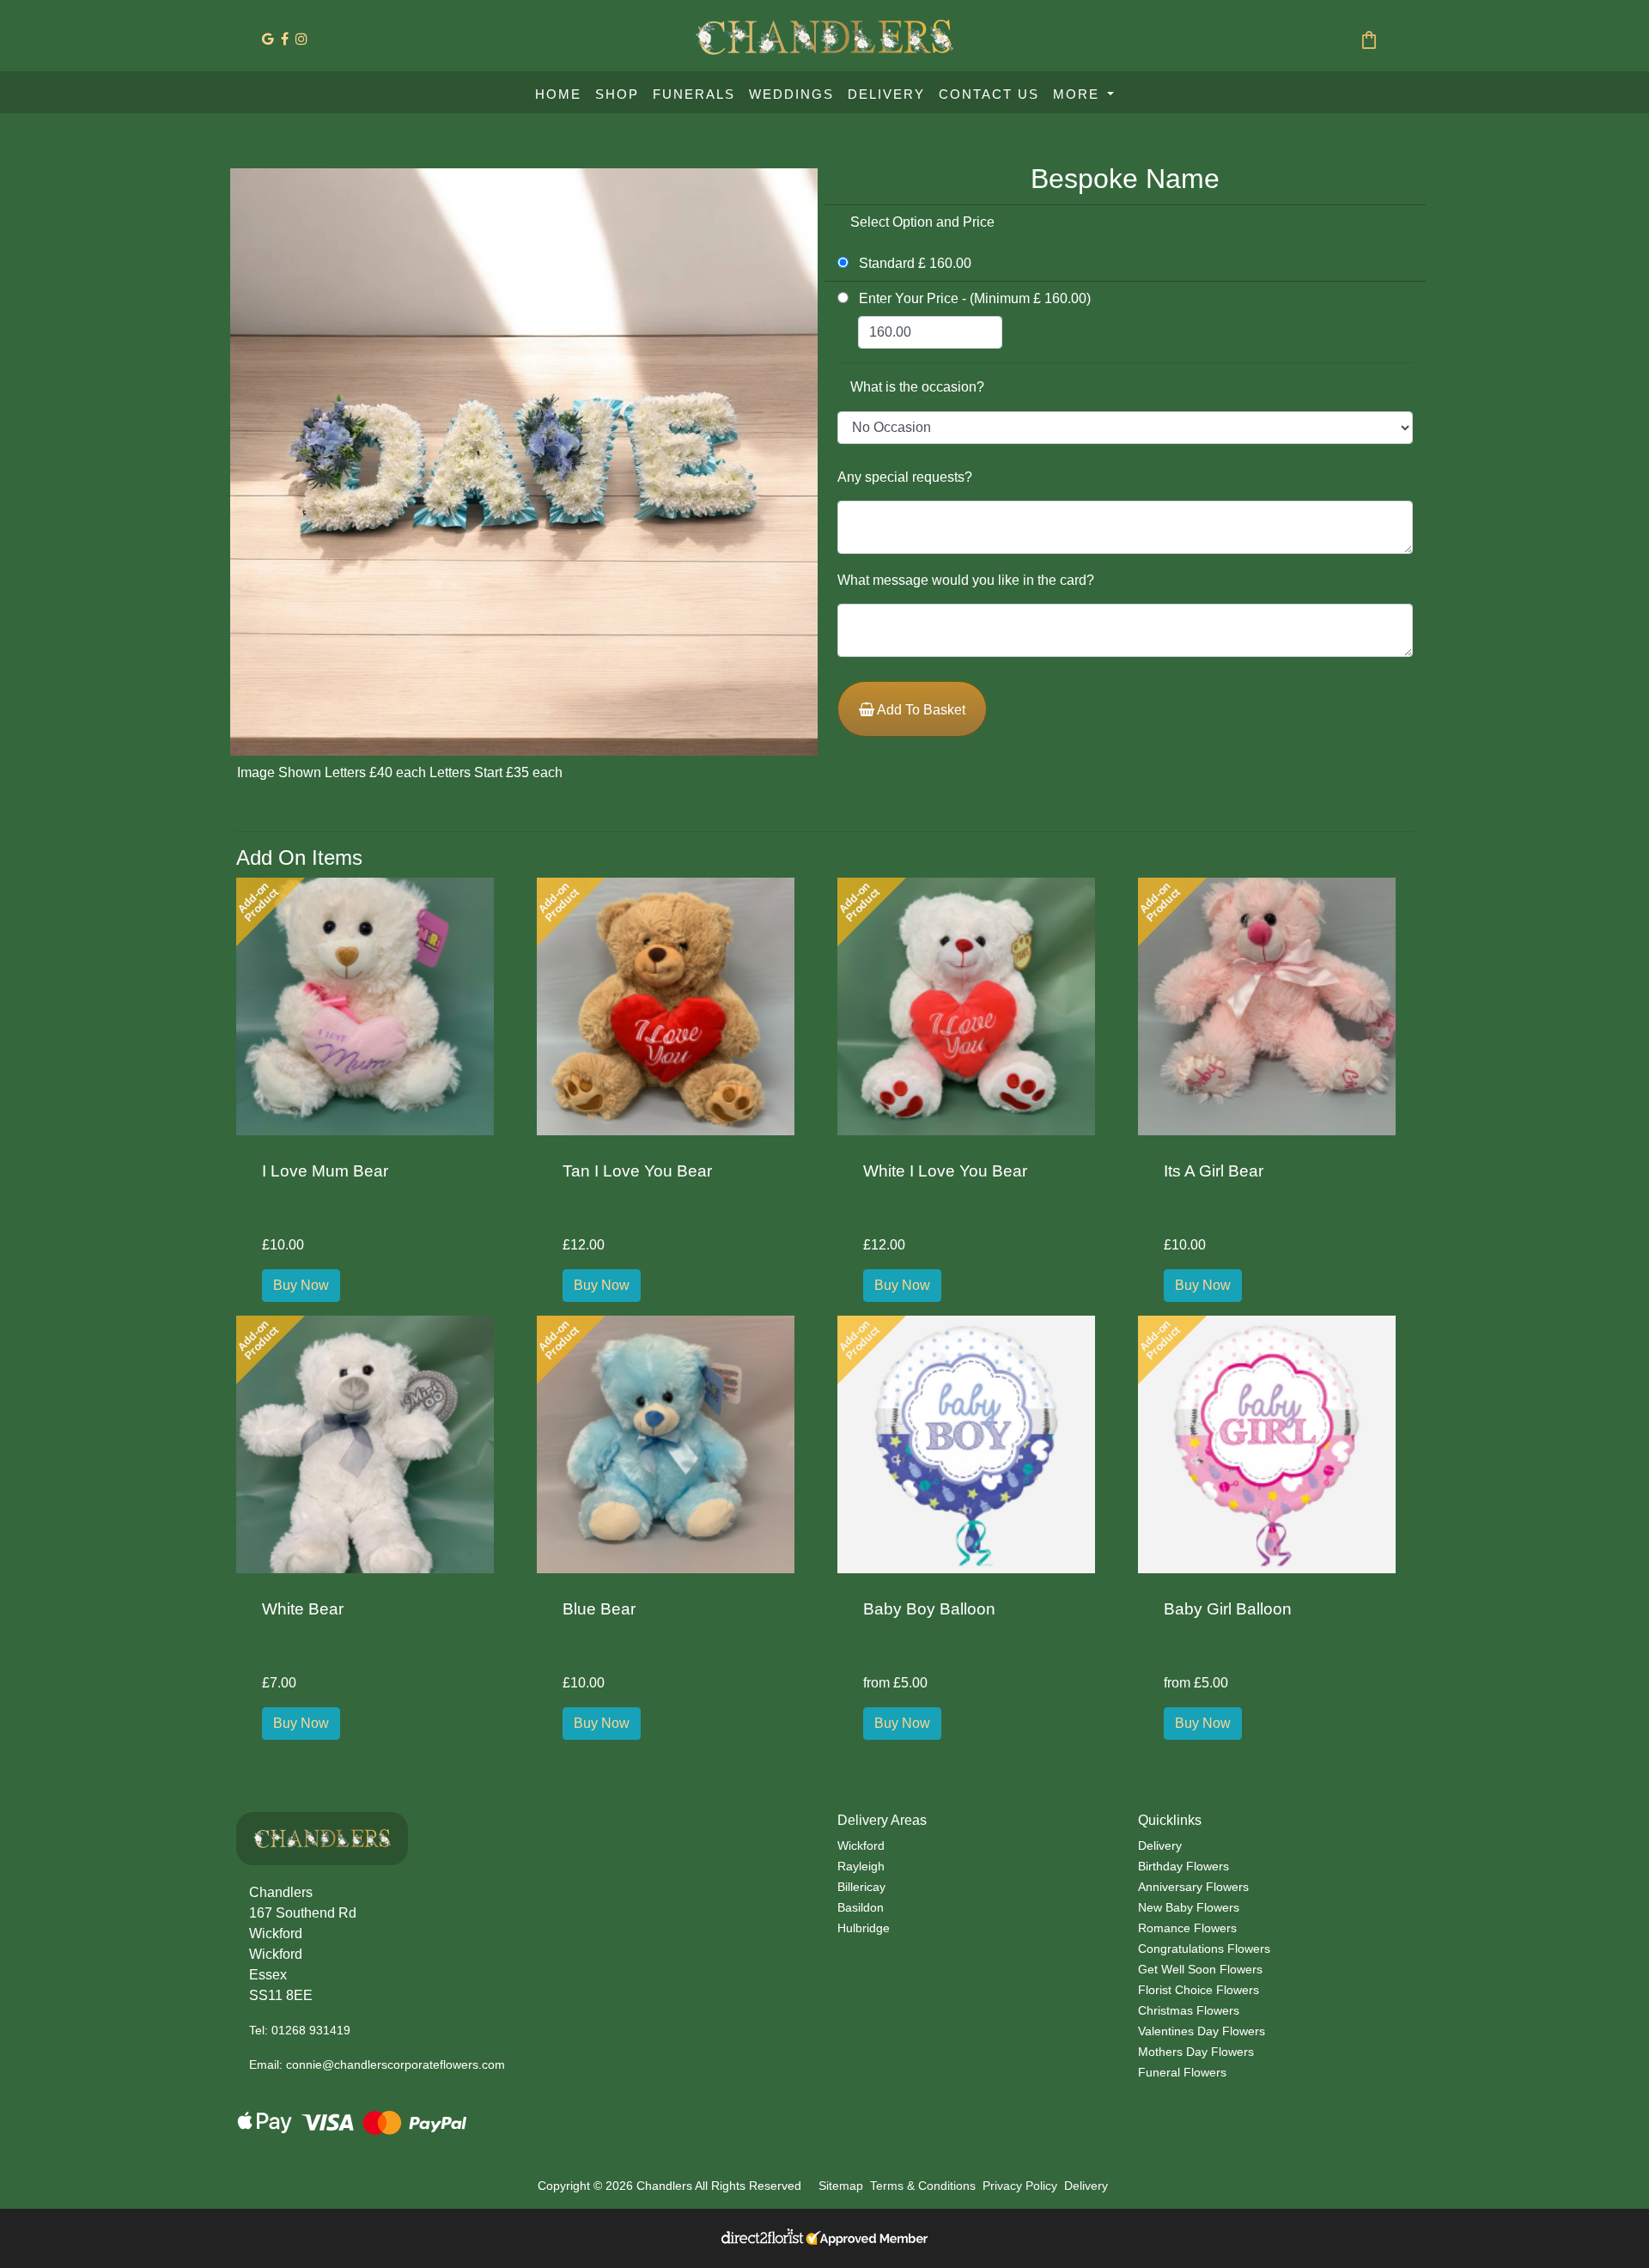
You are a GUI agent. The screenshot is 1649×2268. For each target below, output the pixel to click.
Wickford (861, 1845)
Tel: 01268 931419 (300, 2030)
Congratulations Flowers (1204, 1949)
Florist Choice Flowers (1199, 1990)
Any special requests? (905, 477)
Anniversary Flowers (1193, 1887)
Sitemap (841, 2186)
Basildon (861, 1907)
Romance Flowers (1187, 1928)
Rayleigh (861, 1866)
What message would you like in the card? (966, 580)
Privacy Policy (1020, 2186)
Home (558, 94)
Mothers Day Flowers (1196, 2052)
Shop (617, 94)
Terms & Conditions (923, 2186)
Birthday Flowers (1184, 1866)
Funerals (694, 94)
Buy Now (301, 1285)
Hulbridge (864, 1928)
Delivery (886, 94)
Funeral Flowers (1182, 2072)
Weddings (791, 94)
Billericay (861, 1887)
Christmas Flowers (1189, 2010)
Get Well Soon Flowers (1200, 1969)
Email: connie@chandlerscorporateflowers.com (377, 2064)
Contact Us (989, 94)
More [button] (1079, 94)
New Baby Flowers (1189, 1907)
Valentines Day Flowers (1202, 2031)
